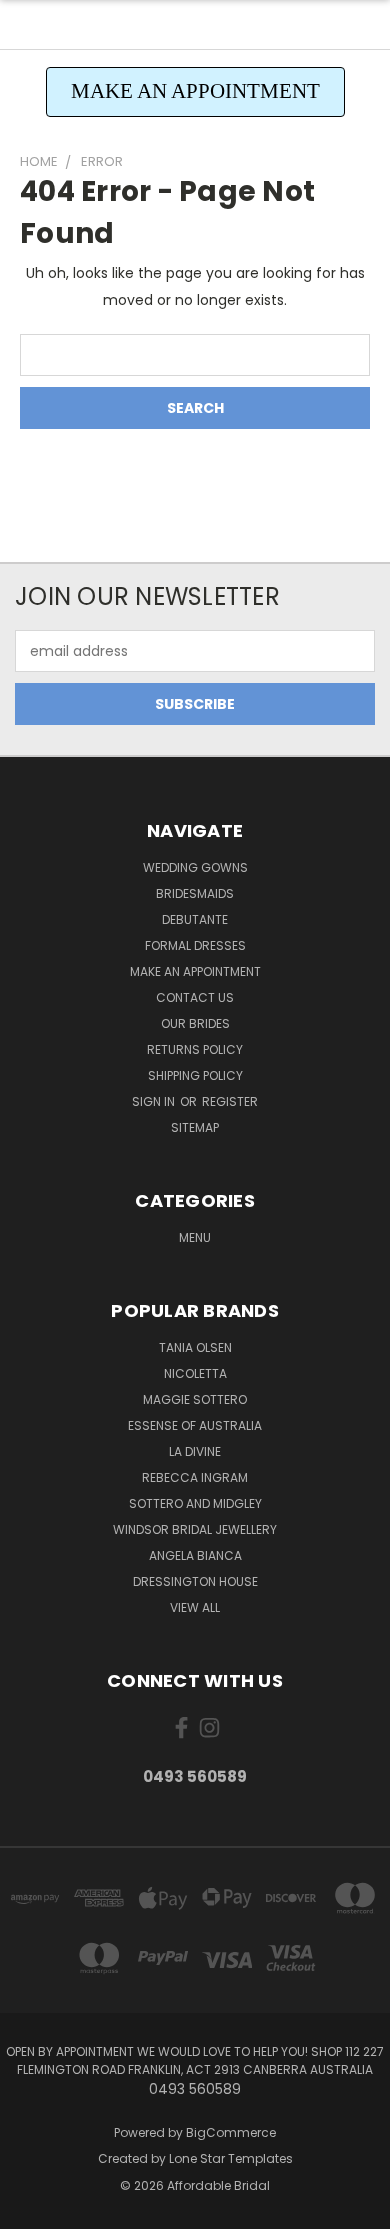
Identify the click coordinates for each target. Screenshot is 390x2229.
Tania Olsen (195, 1347)
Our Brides (195, 1023)
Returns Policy (195, 1049)
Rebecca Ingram (195, 1477)
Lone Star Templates (231, 2158)
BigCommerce (231, 2132)
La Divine (195, 1451)
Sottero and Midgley (195, 1503)
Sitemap (195, 1127)
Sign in (155, 1101)
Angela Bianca (195, 1555)
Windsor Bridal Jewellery (195, 1529)
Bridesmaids (195, 893)
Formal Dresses (195, 945)
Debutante (195, 919)
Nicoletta (195, 1373)
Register (230, 1101)
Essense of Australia (195, 1425)
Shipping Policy (195, 1075)
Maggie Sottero (195, 1399)
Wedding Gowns (195, 867)
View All (195, 1607)
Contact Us (195, 997)
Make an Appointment (195, 971)
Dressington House (195, 1581)
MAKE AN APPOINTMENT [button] (195, 91)
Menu (195, 1237)
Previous (31, 2209)
